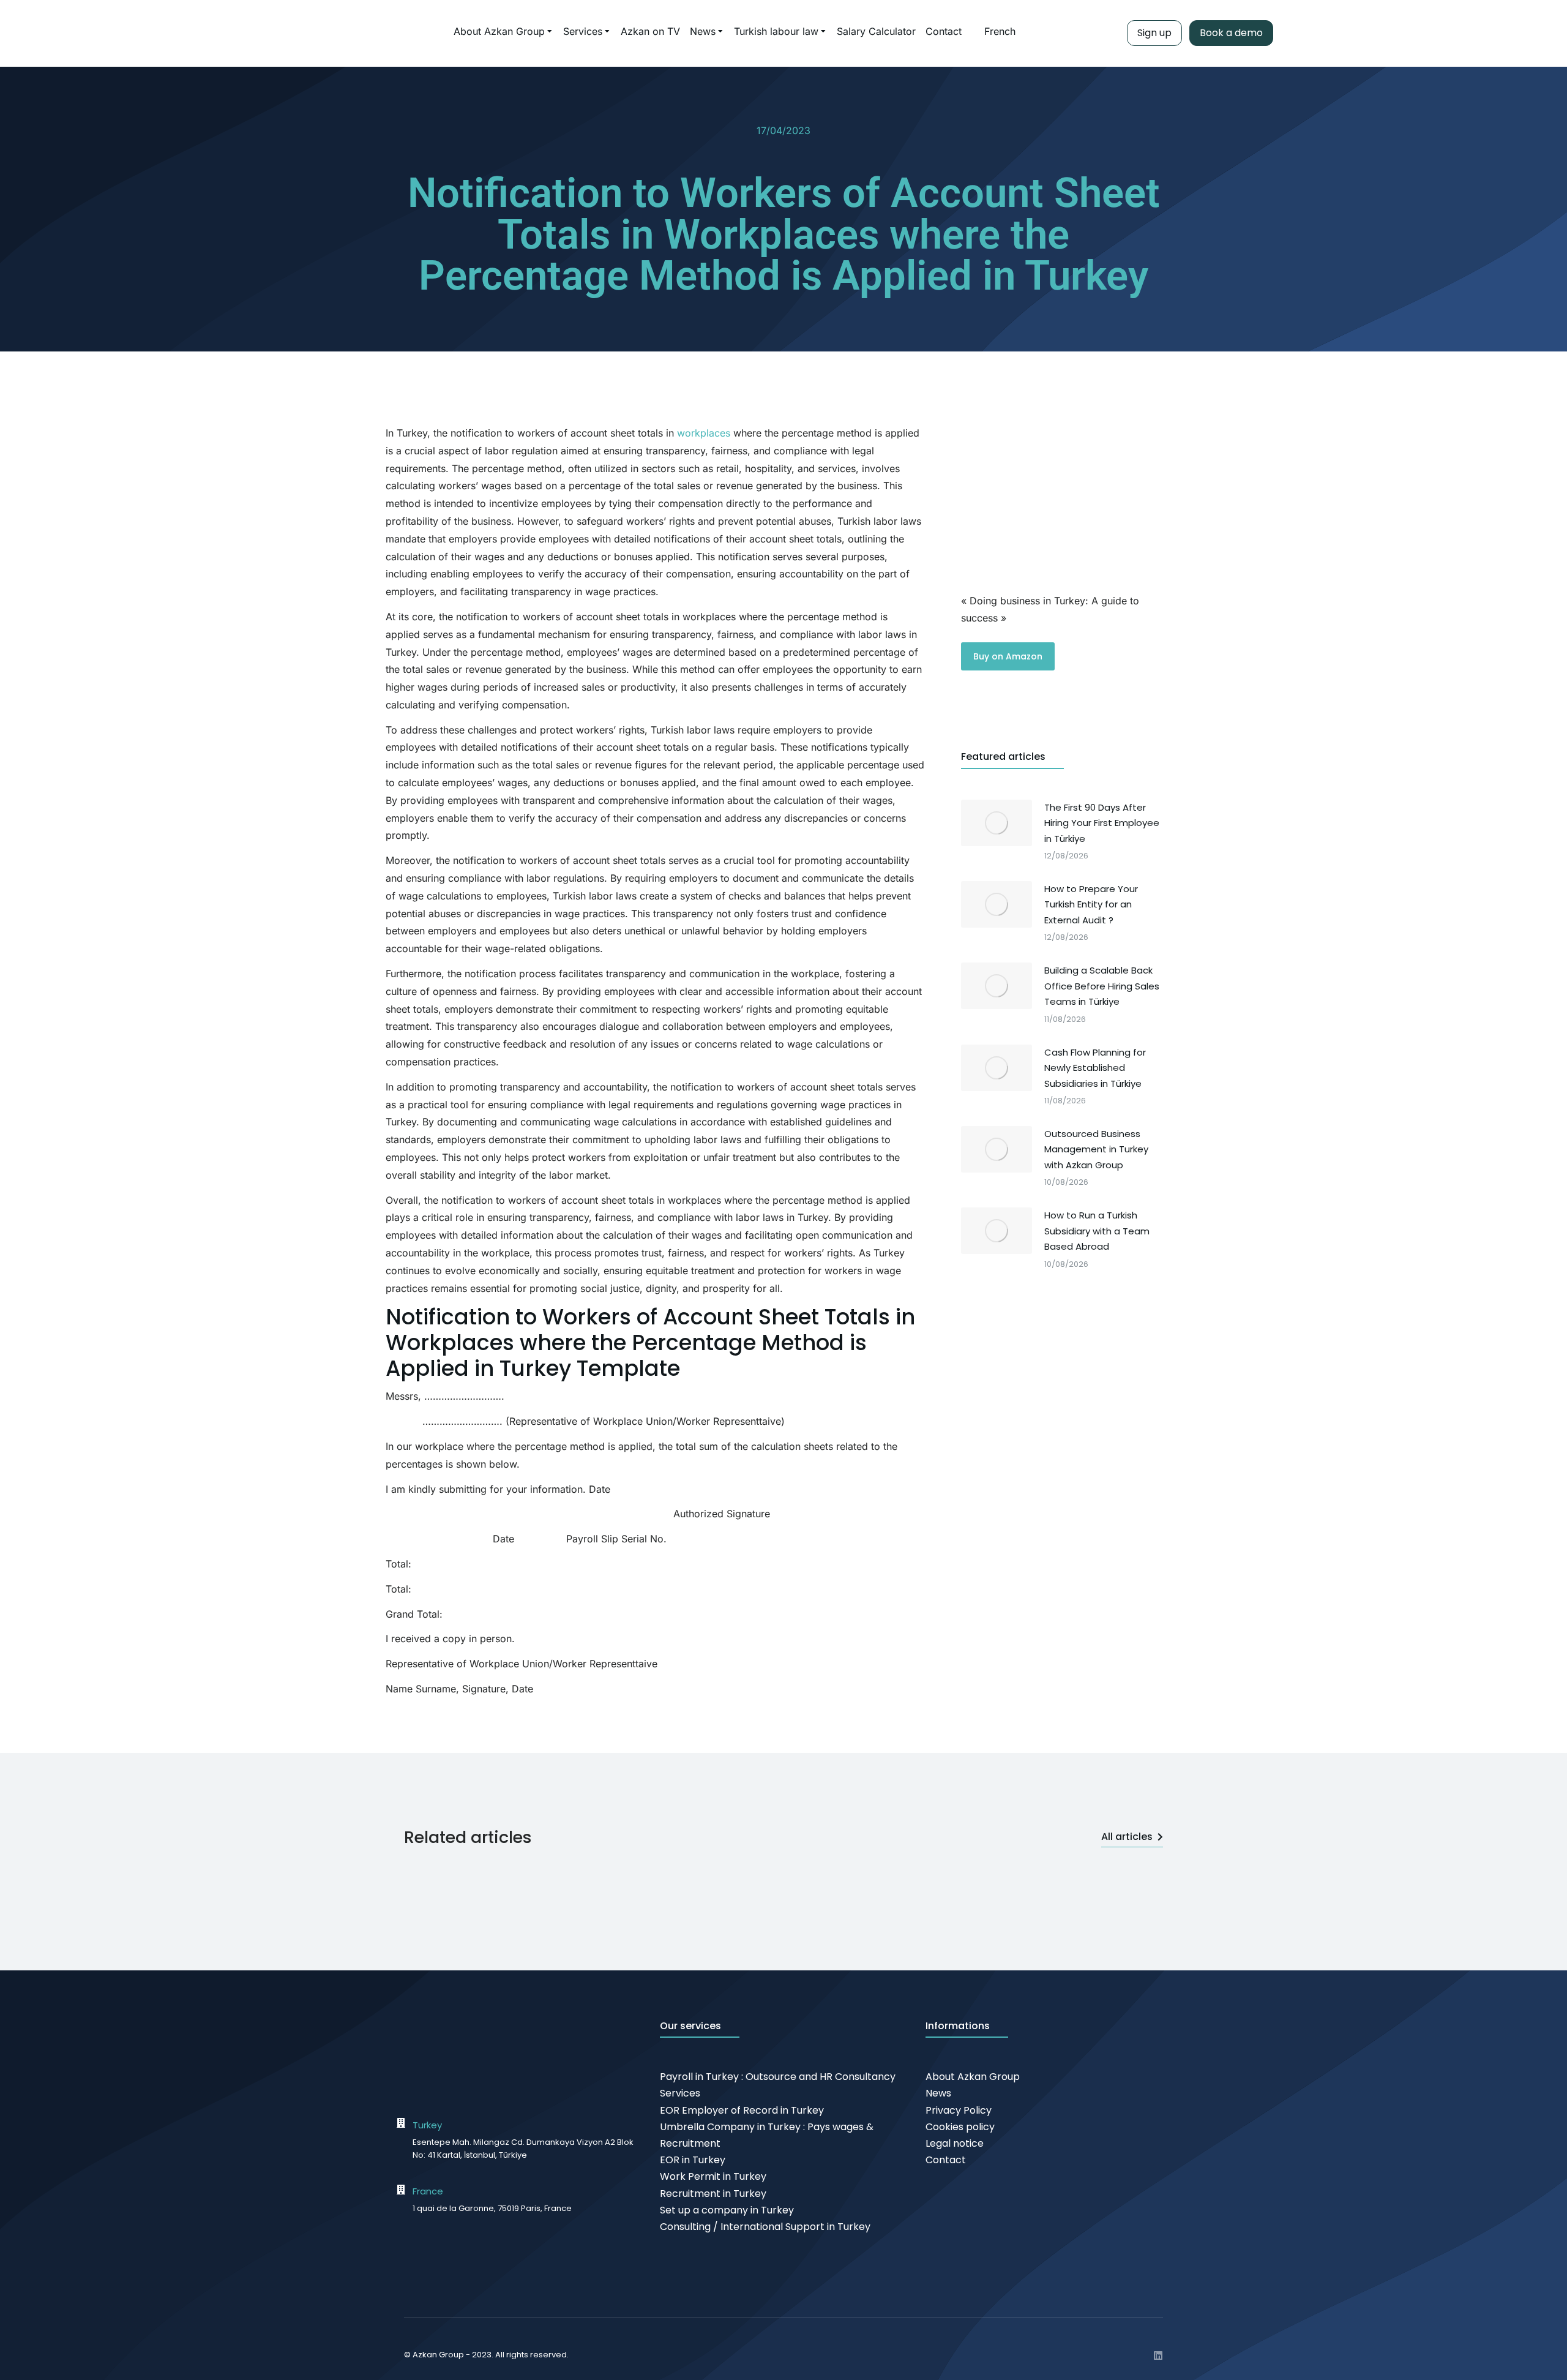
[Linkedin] (1158, 2356)
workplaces (704, 433)
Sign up (1154, 33)
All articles (1127, 1837)
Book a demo (1231, 33)
